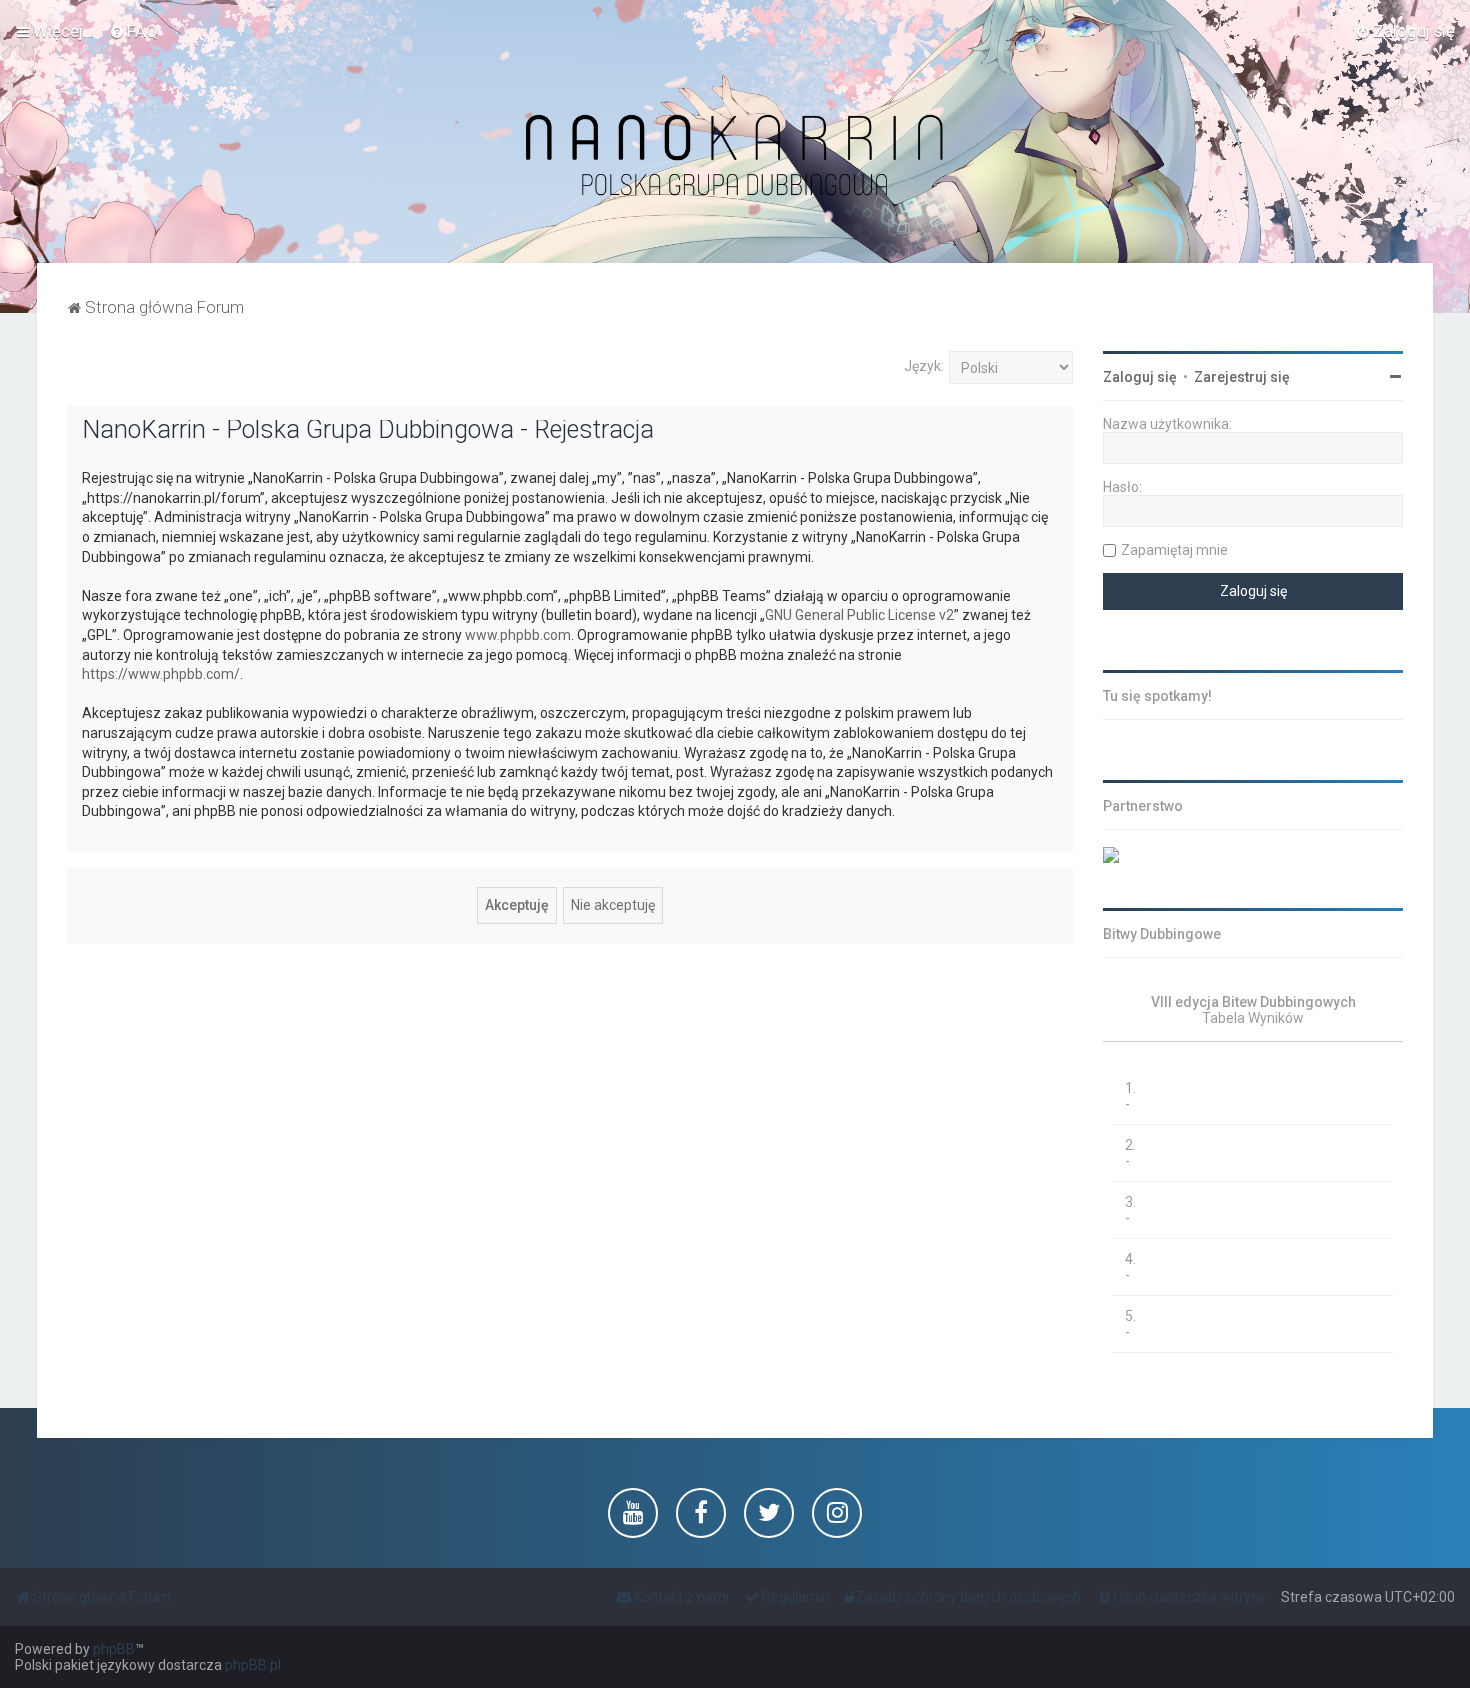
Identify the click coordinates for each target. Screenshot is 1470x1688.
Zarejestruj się (1242, 377)
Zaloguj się (1140, 377)
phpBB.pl (253, 1665)
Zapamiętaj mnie (1174, 550)
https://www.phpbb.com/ (161, 674)
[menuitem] (133, 31)
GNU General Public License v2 (859, 615)
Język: (924, 366)
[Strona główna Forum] (735, 156)
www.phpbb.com (518, 635)
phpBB (114, 1649)
